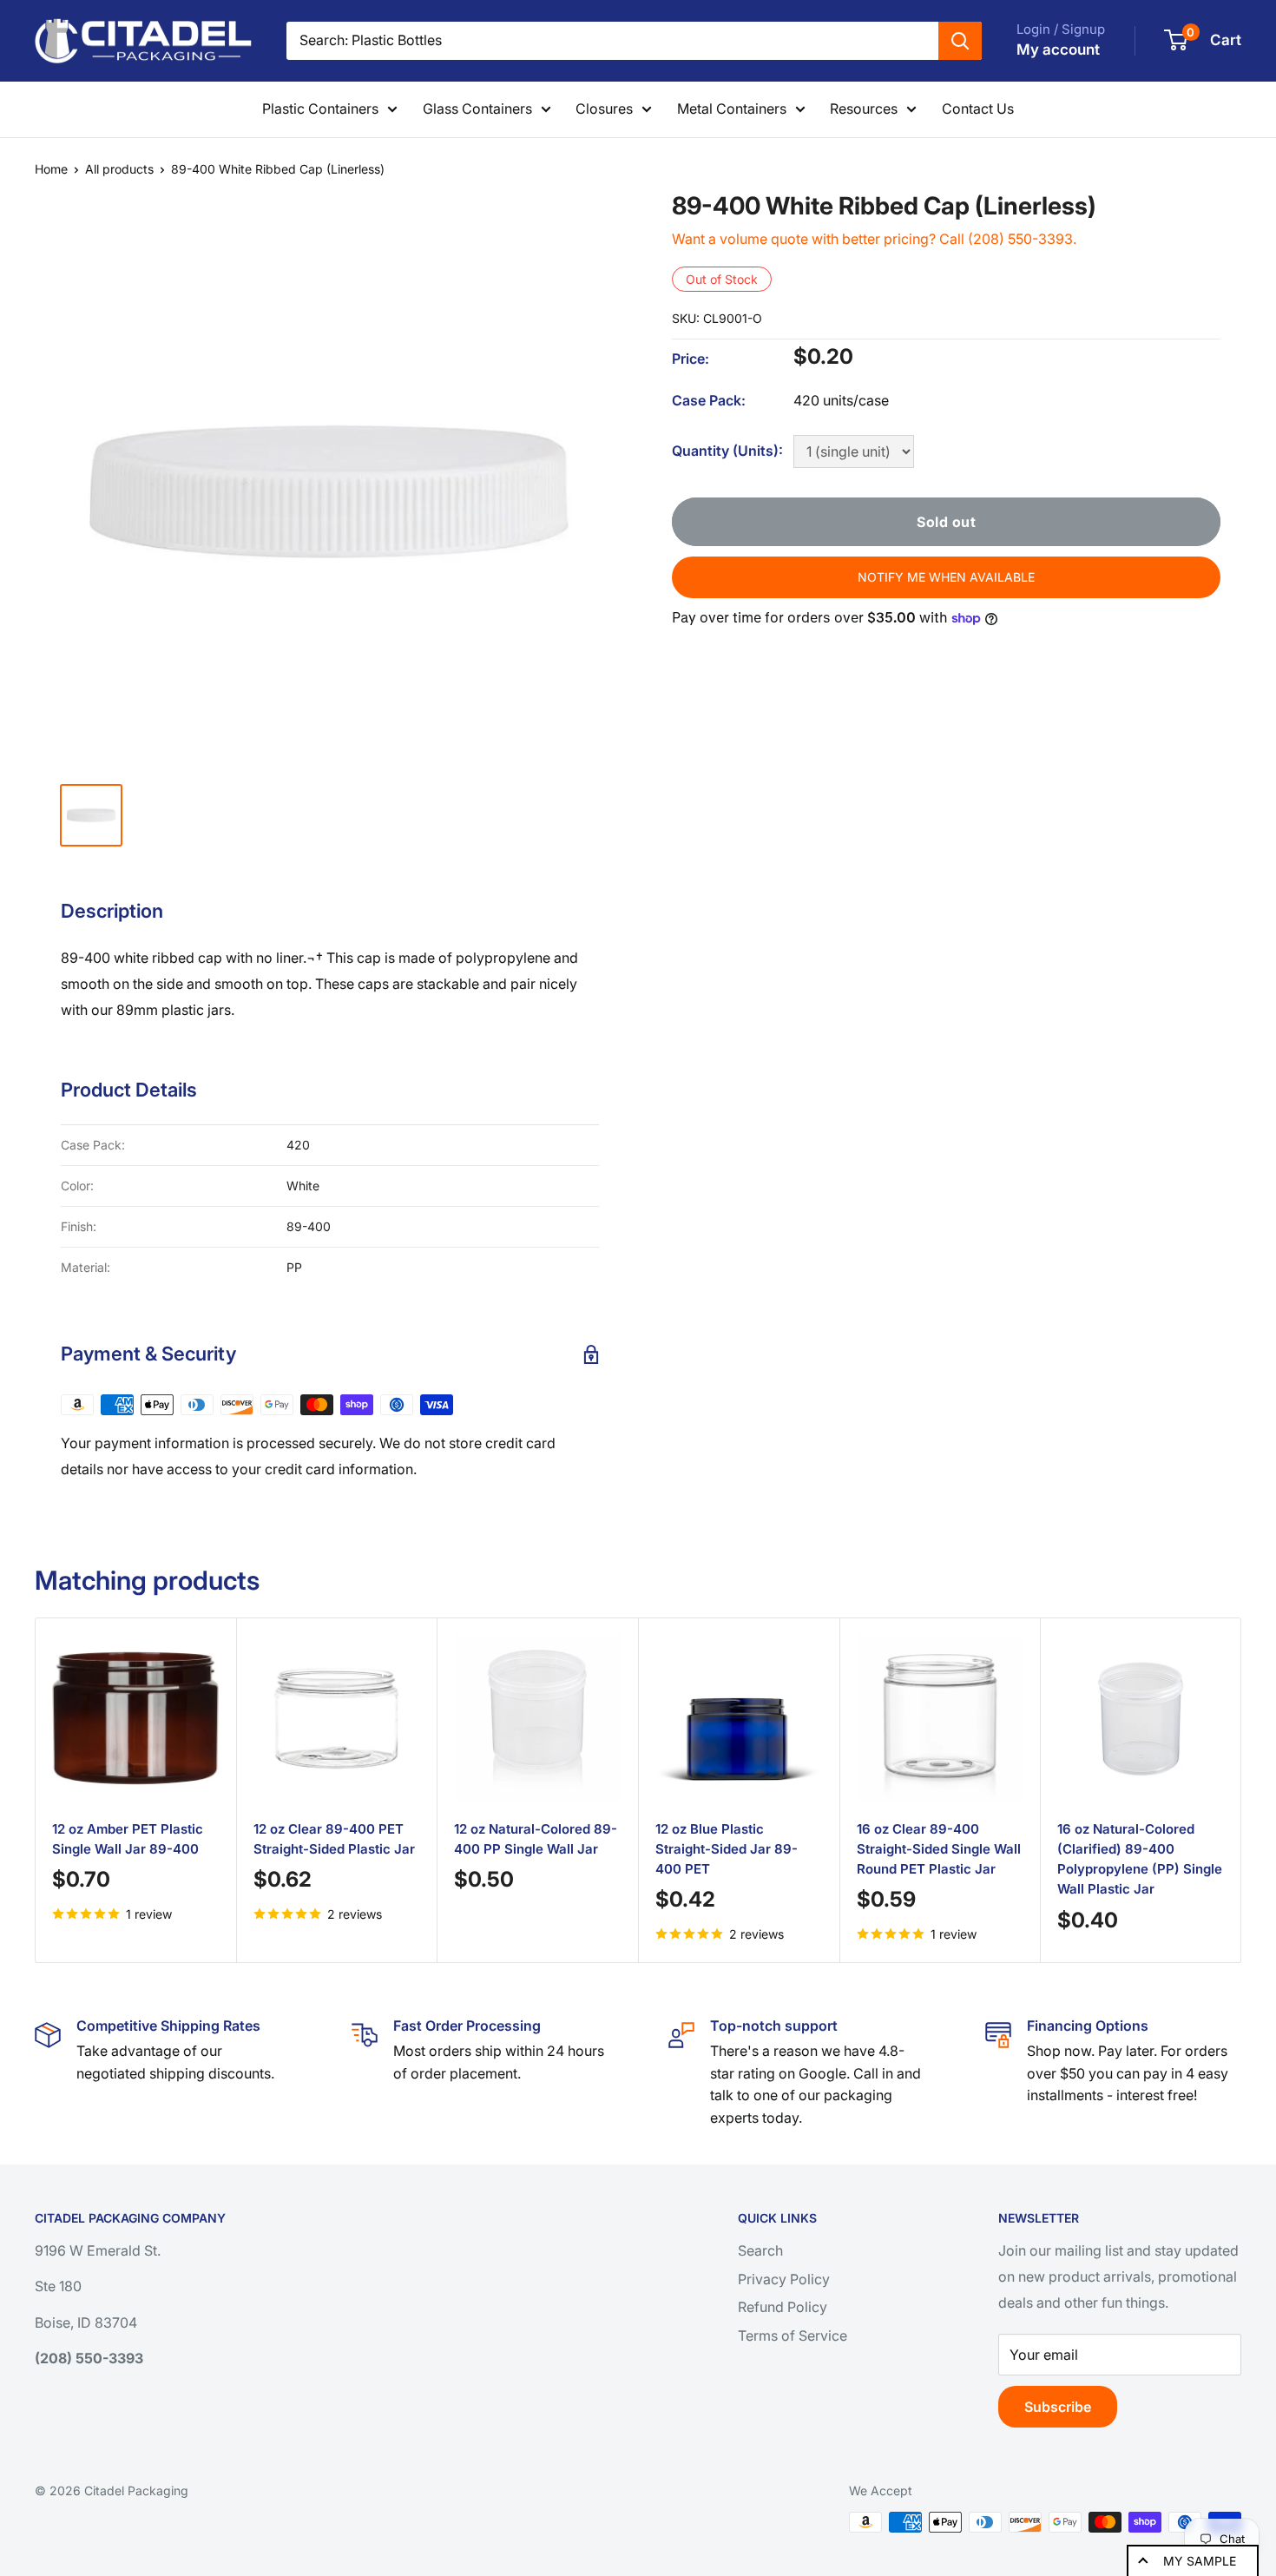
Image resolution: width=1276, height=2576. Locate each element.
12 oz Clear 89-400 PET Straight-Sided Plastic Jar (334, 1839)
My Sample (1200, 2561)
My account (1058, 49)
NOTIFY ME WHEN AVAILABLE (946, 577)
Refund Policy (783, 2307)
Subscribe (1058, 2407)
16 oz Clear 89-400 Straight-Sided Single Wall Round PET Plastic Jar (939, 1849)
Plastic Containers (320, 109)
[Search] (960, 41)
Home (51, 169)
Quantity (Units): (727, 451)
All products (119, 169)
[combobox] (612, 41)
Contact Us (978, 109)
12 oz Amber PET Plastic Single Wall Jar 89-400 (128, 1839)
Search (760, 2250)
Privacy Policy (784, 2279)
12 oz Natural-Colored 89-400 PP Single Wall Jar (536, 1839)
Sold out (946, 522)
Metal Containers (732, 109)
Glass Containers (477, 109)
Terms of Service (793, 2336)
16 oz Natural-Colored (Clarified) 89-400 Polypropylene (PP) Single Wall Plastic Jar (1140, 1859)
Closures (604, 109)
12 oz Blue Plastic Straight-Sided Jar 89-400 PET (727, 1849)
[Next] (1220, 1790)
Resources (864, 109)
